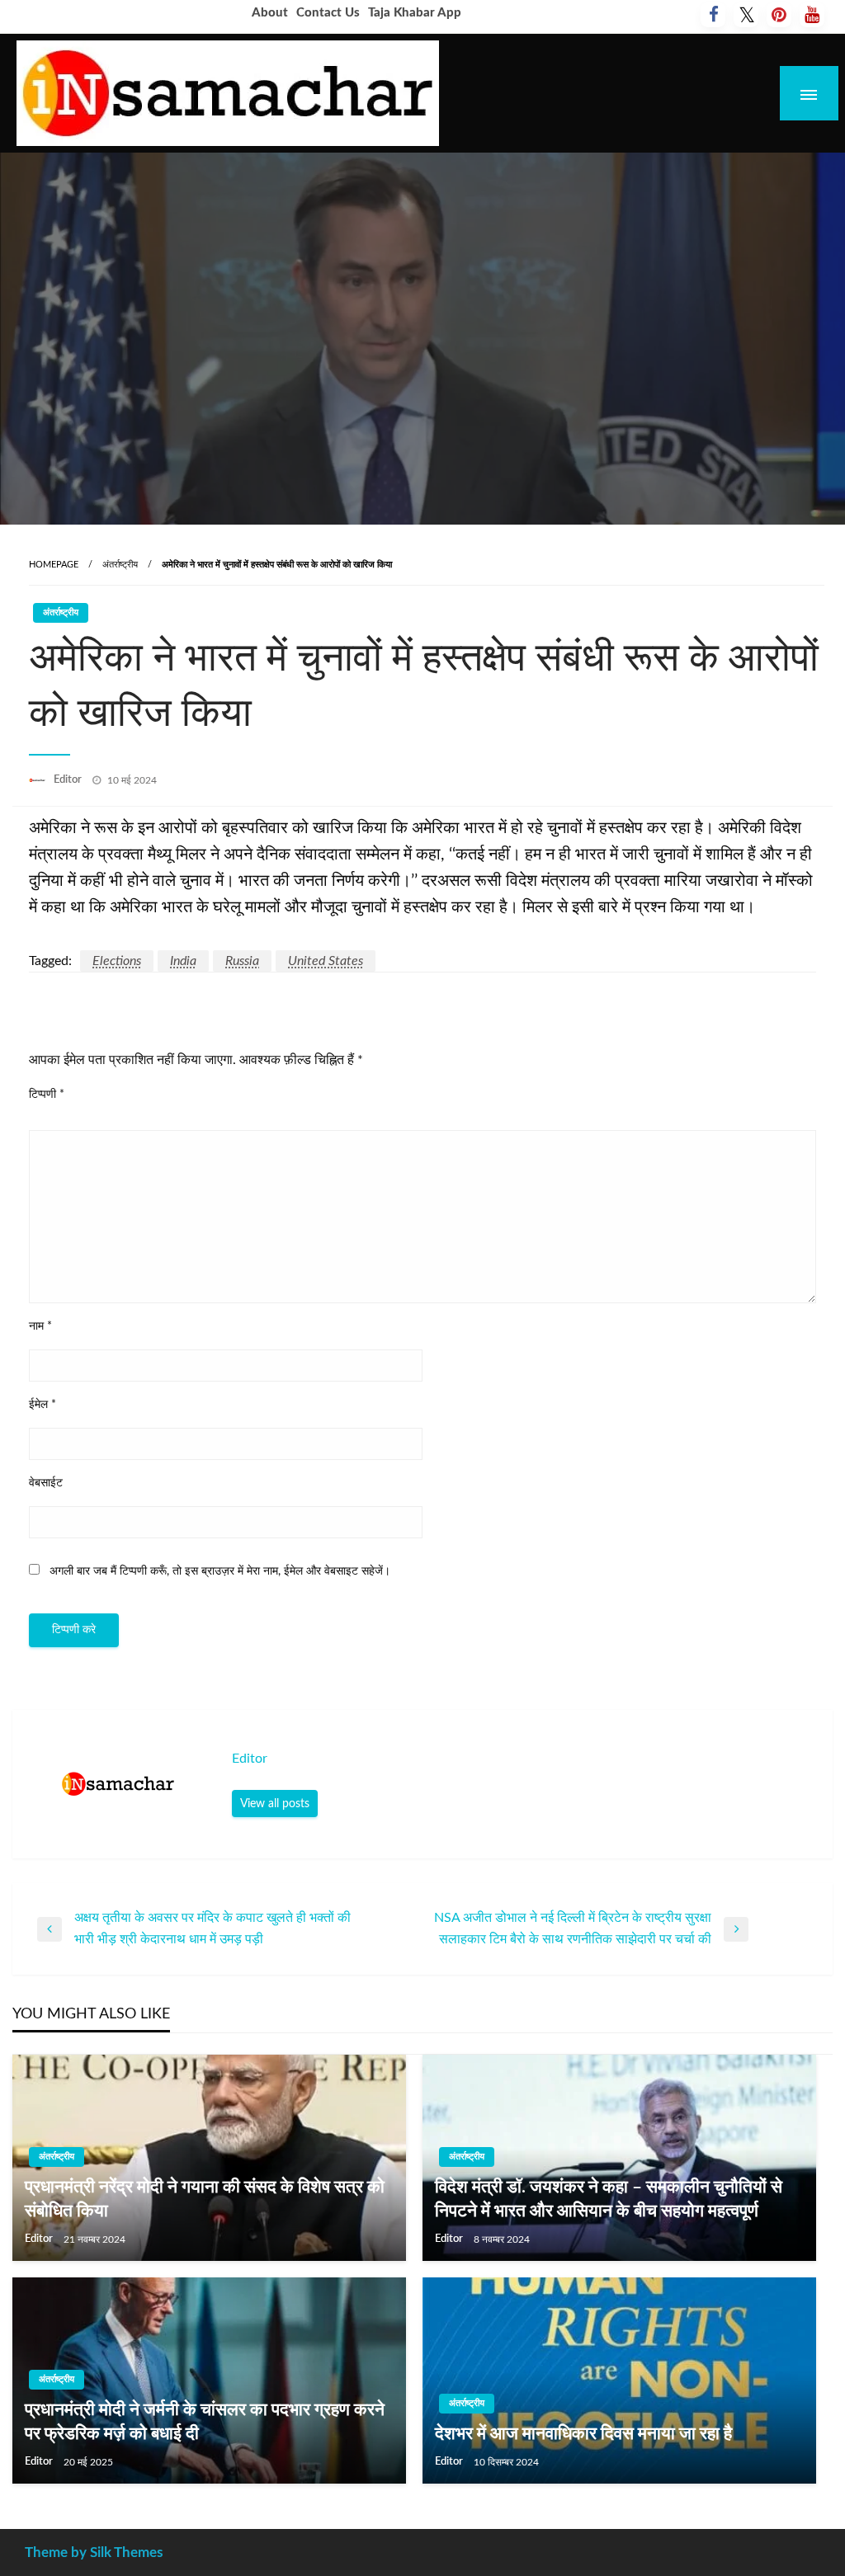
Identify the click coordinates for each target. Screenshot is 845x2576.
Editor (69, 780)
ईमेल (42, 1405)
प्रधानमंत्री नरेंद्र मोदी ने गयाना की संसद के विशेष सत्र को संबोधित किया (205, 2199)
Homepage (54, 565)
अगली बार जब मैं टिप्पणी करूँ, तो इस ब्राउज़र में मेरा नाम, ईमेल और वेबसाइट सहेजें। (220, 1571)
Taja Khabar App (415, 13)
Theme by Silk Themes (94, 2552)
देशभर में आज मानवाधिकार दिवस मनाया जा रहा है (583, 2434)
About (270, 13)
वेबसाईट (46, 1483)
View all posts (275, 1804)
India (183, 961)
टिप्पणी (47, 1095)
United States (326, 961)
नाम (40, 1326)
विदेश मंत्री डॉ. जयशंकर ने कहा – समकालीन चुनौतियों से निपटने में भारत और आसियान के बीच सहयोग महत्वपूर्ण (609, 2199)
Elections (117, 961)
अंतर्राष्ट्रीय (120, 565)
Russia (242, 961)
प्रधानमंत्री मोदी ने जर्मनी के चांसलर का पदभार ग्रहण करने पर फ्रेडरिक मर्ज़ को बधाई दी (205, 2422)
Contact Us (328, 13)
